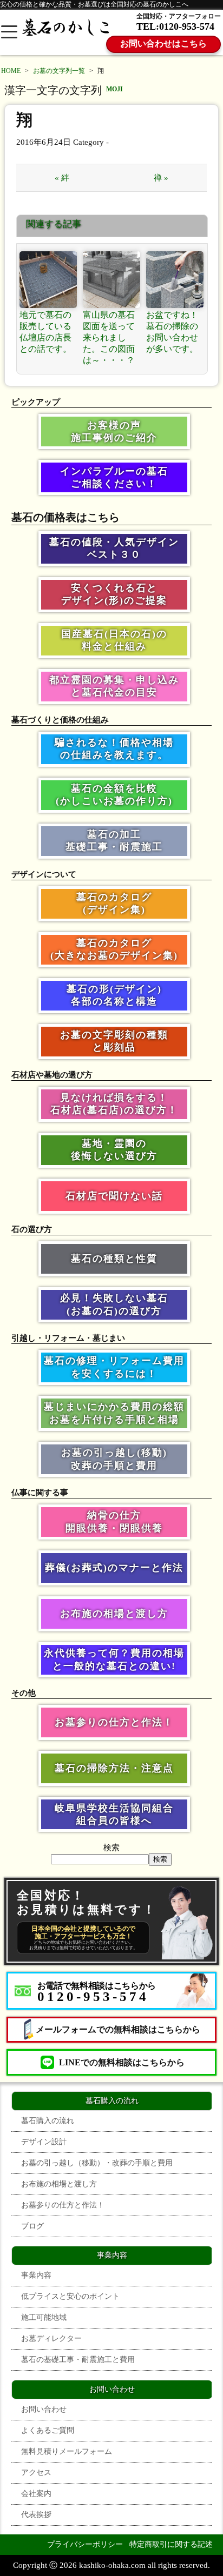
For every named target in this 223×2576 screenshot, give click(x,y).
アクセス (36, 2473)
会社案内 (36, 2494)
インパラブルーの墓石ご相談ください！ (114, 477)
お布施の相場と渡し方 (114, 1614)
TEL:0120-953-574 (175, 26)
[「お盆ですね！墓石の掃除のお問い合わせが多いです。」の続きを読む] (175, 280)
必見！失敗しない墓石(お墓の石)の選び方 (114, 1304)
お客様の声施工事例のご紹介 (114, 431)
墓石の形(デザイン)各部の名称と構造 (114, 995)
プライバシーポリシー (85, 2544)
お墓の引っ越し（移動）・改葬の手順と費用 (97, 2163)
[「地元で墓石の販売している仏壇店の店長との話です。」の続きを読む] (48, 280)
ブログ (32, 2226)
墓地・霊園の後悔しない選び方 (114, 1150)
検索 (111, 1848)
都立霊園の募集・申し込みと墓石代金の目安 (114, 686)
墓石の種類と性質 (114, 1259)
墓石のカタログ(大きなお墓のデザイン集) (114, 949)
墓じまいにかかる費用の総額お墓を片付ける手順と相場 (114, 1413)
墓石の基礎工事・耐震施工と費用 (78, 2360)
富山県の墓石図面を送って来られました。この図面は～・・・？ (109, 337)
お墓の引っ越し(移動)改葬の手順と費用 (114, 1459)
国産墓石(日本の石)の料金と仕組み (114, 640)
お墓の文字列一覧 (59, 71)
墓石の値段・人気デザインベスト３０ (114, 548)
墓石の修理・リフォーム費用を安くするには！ (114, 1367)
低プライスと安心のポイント (70, 2296)
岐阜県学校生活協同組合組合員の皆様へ (114, 1814)
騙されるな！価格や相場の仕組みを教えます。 (114, 749)
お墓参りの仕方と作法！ (114, 1722)
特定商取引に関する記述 (171, 2544)
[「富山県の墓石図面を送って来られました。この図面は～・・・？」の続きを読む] (111, 280)
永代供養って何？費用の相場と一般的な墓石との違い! (114, 1659)
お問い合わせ (44, 2409)
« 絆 (62, 178)
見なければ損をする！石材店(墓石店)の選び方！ (114, 1104)
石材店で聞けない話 (114, 1196)
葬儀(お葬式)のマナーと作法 (114, 1568)
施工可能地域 (44, 2317)
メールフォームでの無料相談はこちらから (118, 2029)
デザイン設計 (44, 2142)
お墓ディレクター (51, 2339)
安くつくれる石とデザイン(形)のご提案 (114, 594)
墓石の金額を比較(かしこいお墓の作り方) (114, 795)
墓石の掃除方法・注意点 (114, 1768)
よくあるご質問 (48, 2430)
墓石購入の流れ (48, 2121)
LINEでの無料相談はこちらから (122, 2062)
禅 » (161, 178)
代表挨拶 (36, 2515)
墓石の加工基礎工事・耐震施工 (114, 841)
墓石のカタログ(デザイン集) (114, 903)
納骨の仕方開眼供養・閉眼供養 (114, 1521)
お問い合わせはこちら (163, 44)
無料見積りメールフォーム (67, 2451)
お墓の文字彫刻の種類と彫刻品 (114, 1041)
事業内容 (36, 2275)
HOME (11, 71)
